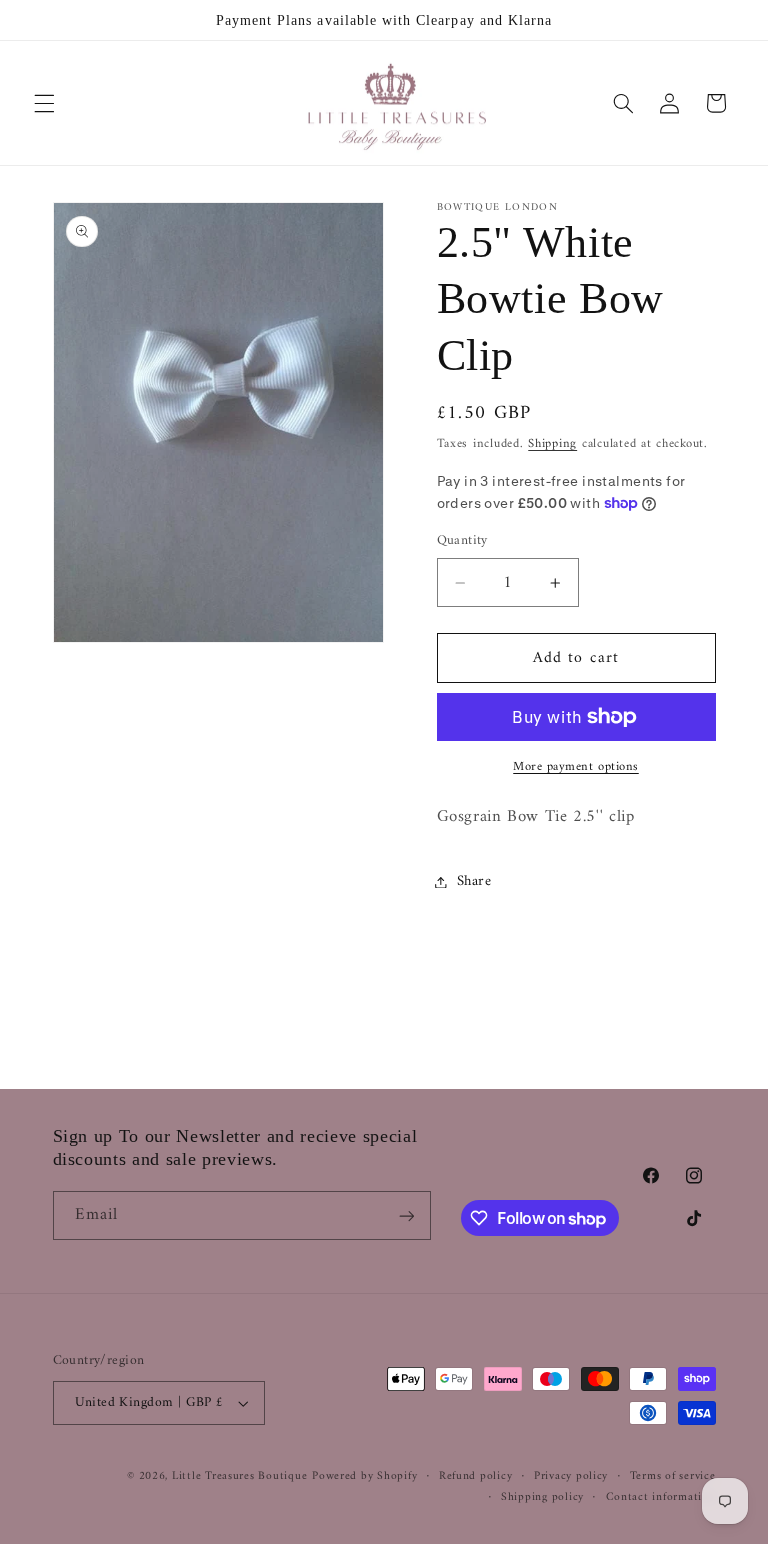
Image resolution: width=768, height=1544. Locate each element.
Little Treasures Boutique (239, 1476)
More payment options (576, 767)
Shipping (552, 444)
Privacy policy (571, 1476)
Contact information (661, 1497)
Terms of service (673, 1476)
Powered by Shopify (364, 1476)
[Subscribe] (406, 1215)
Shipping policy (542, 1497)
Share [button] (474, 881)
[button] (44, 103)
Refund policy (476, 1476)
